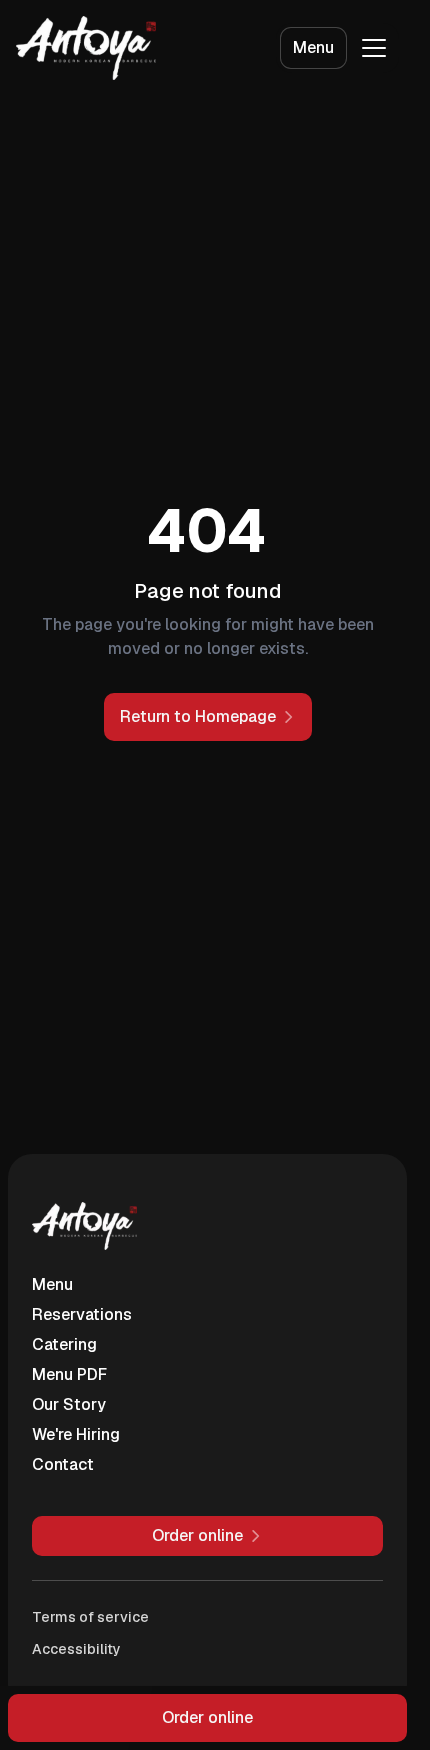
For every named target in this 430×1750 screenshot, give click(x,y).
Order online (207, 1717)
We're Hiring (76, 1434)
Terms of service (90, 1617)
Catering (64, 1344)
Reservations (82, 1314)
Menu (313, 47)
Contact (63, 1464)
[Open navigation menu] (374, 48)
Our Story (69, 1404)
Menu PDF (69, 1374)
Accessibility (76, 1649)
